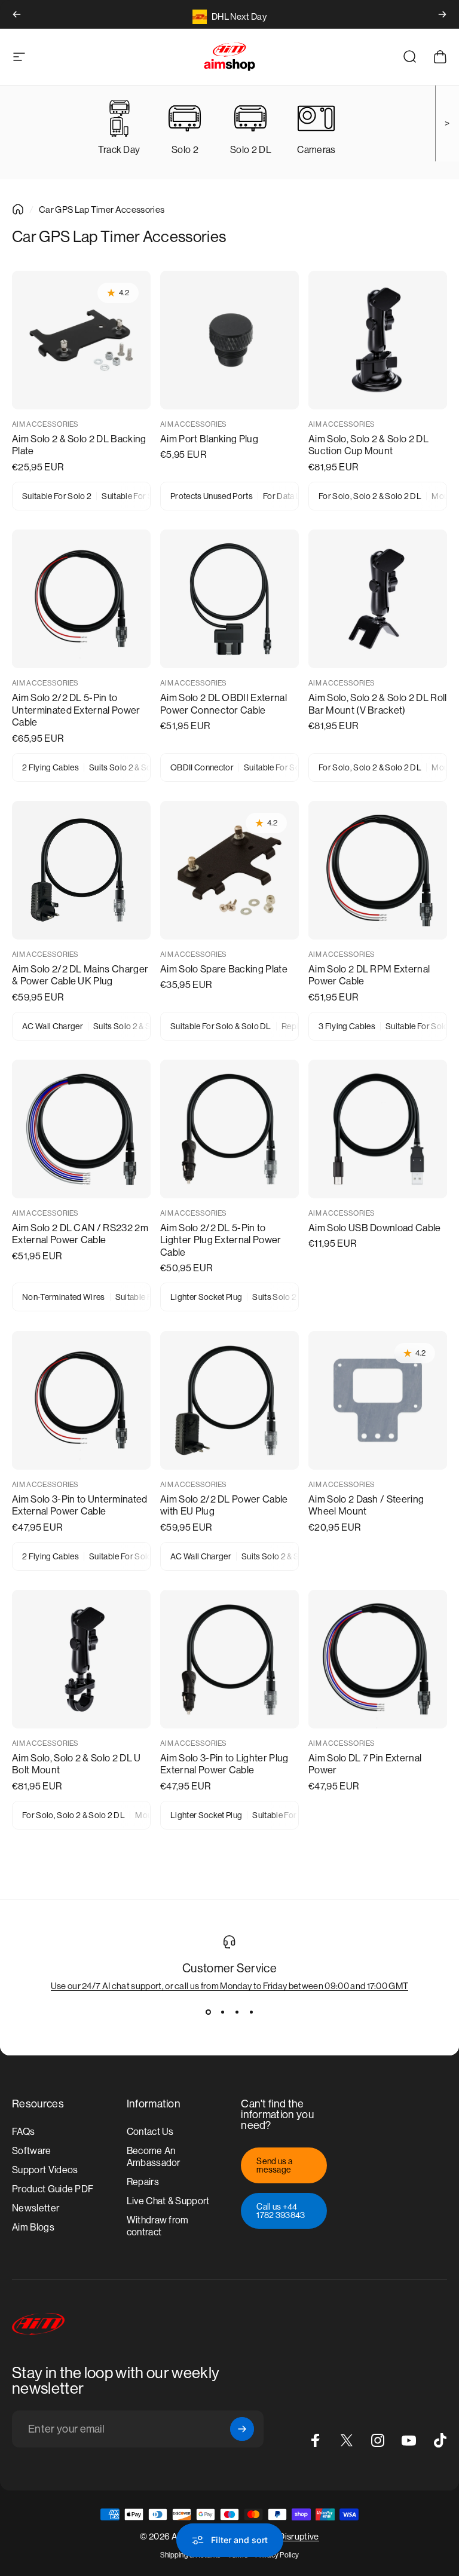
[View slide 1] (208, 2012)
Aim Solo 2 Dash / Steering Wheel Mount (366, 1506)
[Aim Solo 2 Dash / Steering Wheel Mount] (378, 1400)
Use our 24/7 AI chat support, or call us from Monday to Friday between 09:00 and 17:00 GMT (230, 1986)
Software (32, 2151)
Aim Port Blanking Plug (209, 439)
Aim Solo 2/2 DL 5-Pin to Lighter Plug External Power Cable (221, 1240)
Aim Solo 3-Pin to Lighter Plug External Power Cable (224, 1764)
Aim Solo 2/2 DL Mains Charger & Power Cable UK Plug (80, 975)
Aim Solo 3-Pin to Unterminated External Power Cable (80, 1506)
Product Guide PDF (53, 2189)
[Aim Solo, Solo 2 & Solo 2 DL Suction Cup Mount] (378, 340)
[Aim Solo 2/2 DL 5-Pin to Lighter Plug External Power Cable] (229, 1129)
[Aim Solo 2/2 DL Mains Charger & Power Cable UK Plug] (81, 870)
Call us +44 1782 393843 (281, 2211)
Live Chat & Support (168, 2201)
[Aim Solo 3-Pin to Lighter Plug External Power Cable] (229, 1659)
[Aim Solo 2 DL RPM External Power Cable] (378, 870)
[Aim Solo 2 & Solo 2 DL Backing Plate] (81, 340)
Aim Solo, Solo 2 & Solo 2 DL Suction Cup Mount (368, 445)
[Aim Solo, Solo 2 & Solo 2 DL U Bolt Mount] (81, 1659)
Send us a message (274, 2165)
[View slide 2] (222, 2012)
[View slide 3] (237, 2012)
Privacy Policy (277, 2555)
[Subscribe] (242, 2429)
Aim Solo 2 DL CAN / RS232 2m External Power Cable (80, 1234)
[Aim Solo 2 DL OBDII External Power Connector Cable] (229, 599)
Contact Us (150, 2132)
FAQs (23, 2132)
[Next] (442, 14)
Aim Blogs (33, 2227)
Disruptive (299, 2536)
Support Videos (45, 2170)
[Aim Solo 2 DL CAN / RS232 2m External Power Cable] (81, 1129)
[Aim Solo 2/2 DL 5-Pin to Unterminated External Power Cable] (81, 599)
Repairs (143, 2182)
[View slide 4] (251, 2012)
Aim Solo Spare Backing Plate (224, 969)
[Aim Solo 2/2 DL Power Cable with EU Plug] (229, 1400)
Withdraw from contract (158, 2226)
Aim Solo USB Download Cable (375, 1228)
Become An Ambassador (154, 2157)
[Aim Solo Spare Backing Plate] (229, 870)
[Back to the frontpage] (18, 209)
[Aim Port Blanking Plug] (229, 340)
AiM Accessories (45, 424)
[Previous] (17, 14)
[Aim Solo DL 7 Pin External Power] (378, 1659)
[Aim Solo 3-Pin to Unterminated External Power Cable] (81, 1400)
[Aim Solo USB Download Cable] (378, 1129)
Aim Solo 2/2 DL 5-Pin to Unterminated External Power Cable (76, 710)
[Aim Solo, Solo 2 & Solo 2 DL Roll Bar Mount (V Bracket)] (378, 599)
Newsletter (36, 2208)
